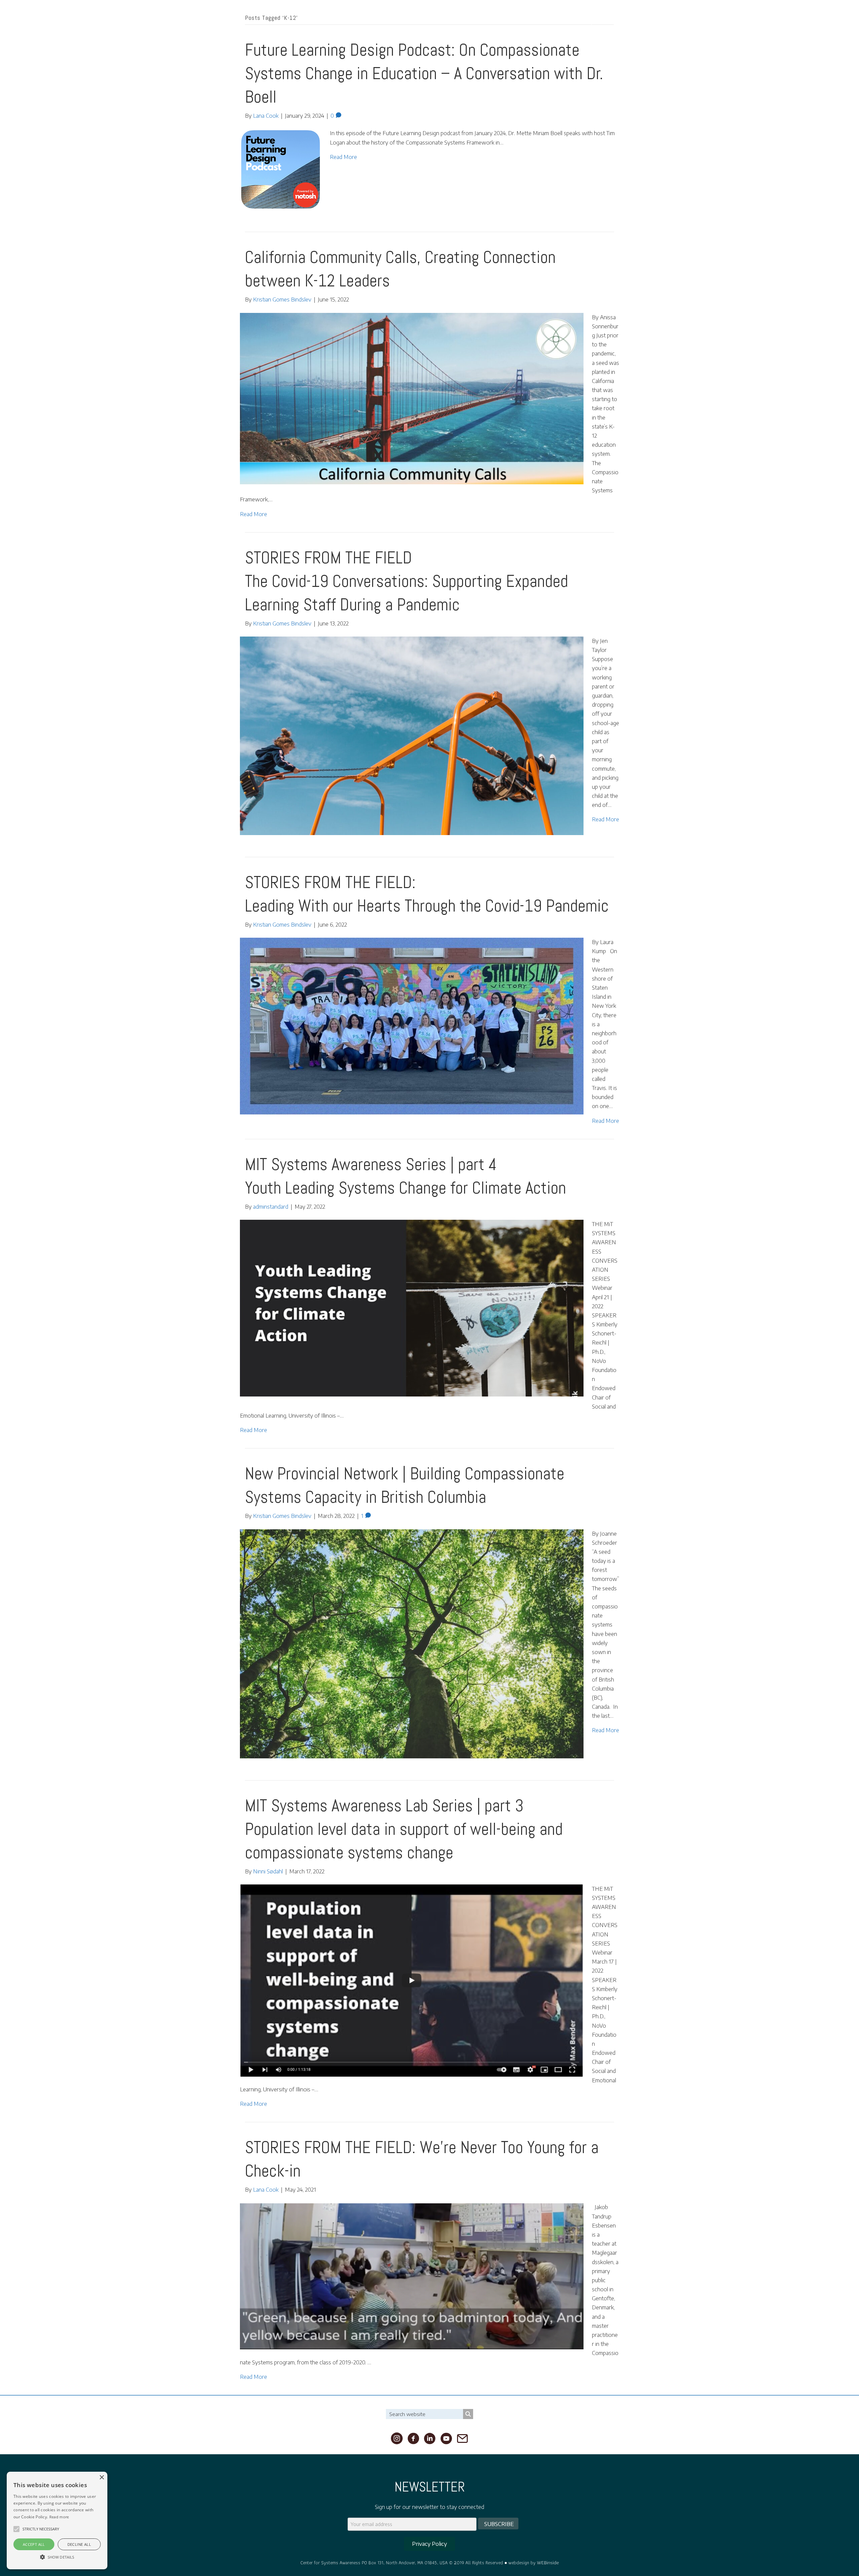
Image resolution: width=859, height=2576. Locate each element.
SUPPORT (838, 19)
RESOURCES (736, 19)
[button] (16, 2529)
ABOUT (603, 19)
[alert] (57, 2520)
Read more (59, 2517)
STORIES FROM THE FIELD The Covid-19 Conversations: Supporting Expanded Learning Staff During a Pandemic (407, 581)
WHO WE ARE (632, 19)
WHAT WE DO (668, 19)
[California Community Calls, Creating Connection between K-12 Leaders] (412, 398)
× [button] (102, 2478)
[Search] (468, 2414)
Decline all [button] (79, 2544)
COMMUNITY (702, 19)
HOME (581, 19)
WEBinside (548, 2562)
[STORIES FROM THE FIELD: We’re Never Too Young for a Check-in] (412, 2276)
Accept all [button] (34, 2544)
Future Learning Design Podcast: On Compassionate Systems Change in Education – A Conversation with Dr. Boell (424, 73)
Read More (343, 157)
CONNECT (810, 19)
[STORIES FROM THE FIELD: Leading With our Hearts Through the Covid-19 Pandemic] (412, 1026)
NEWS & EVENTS (774, 19)
